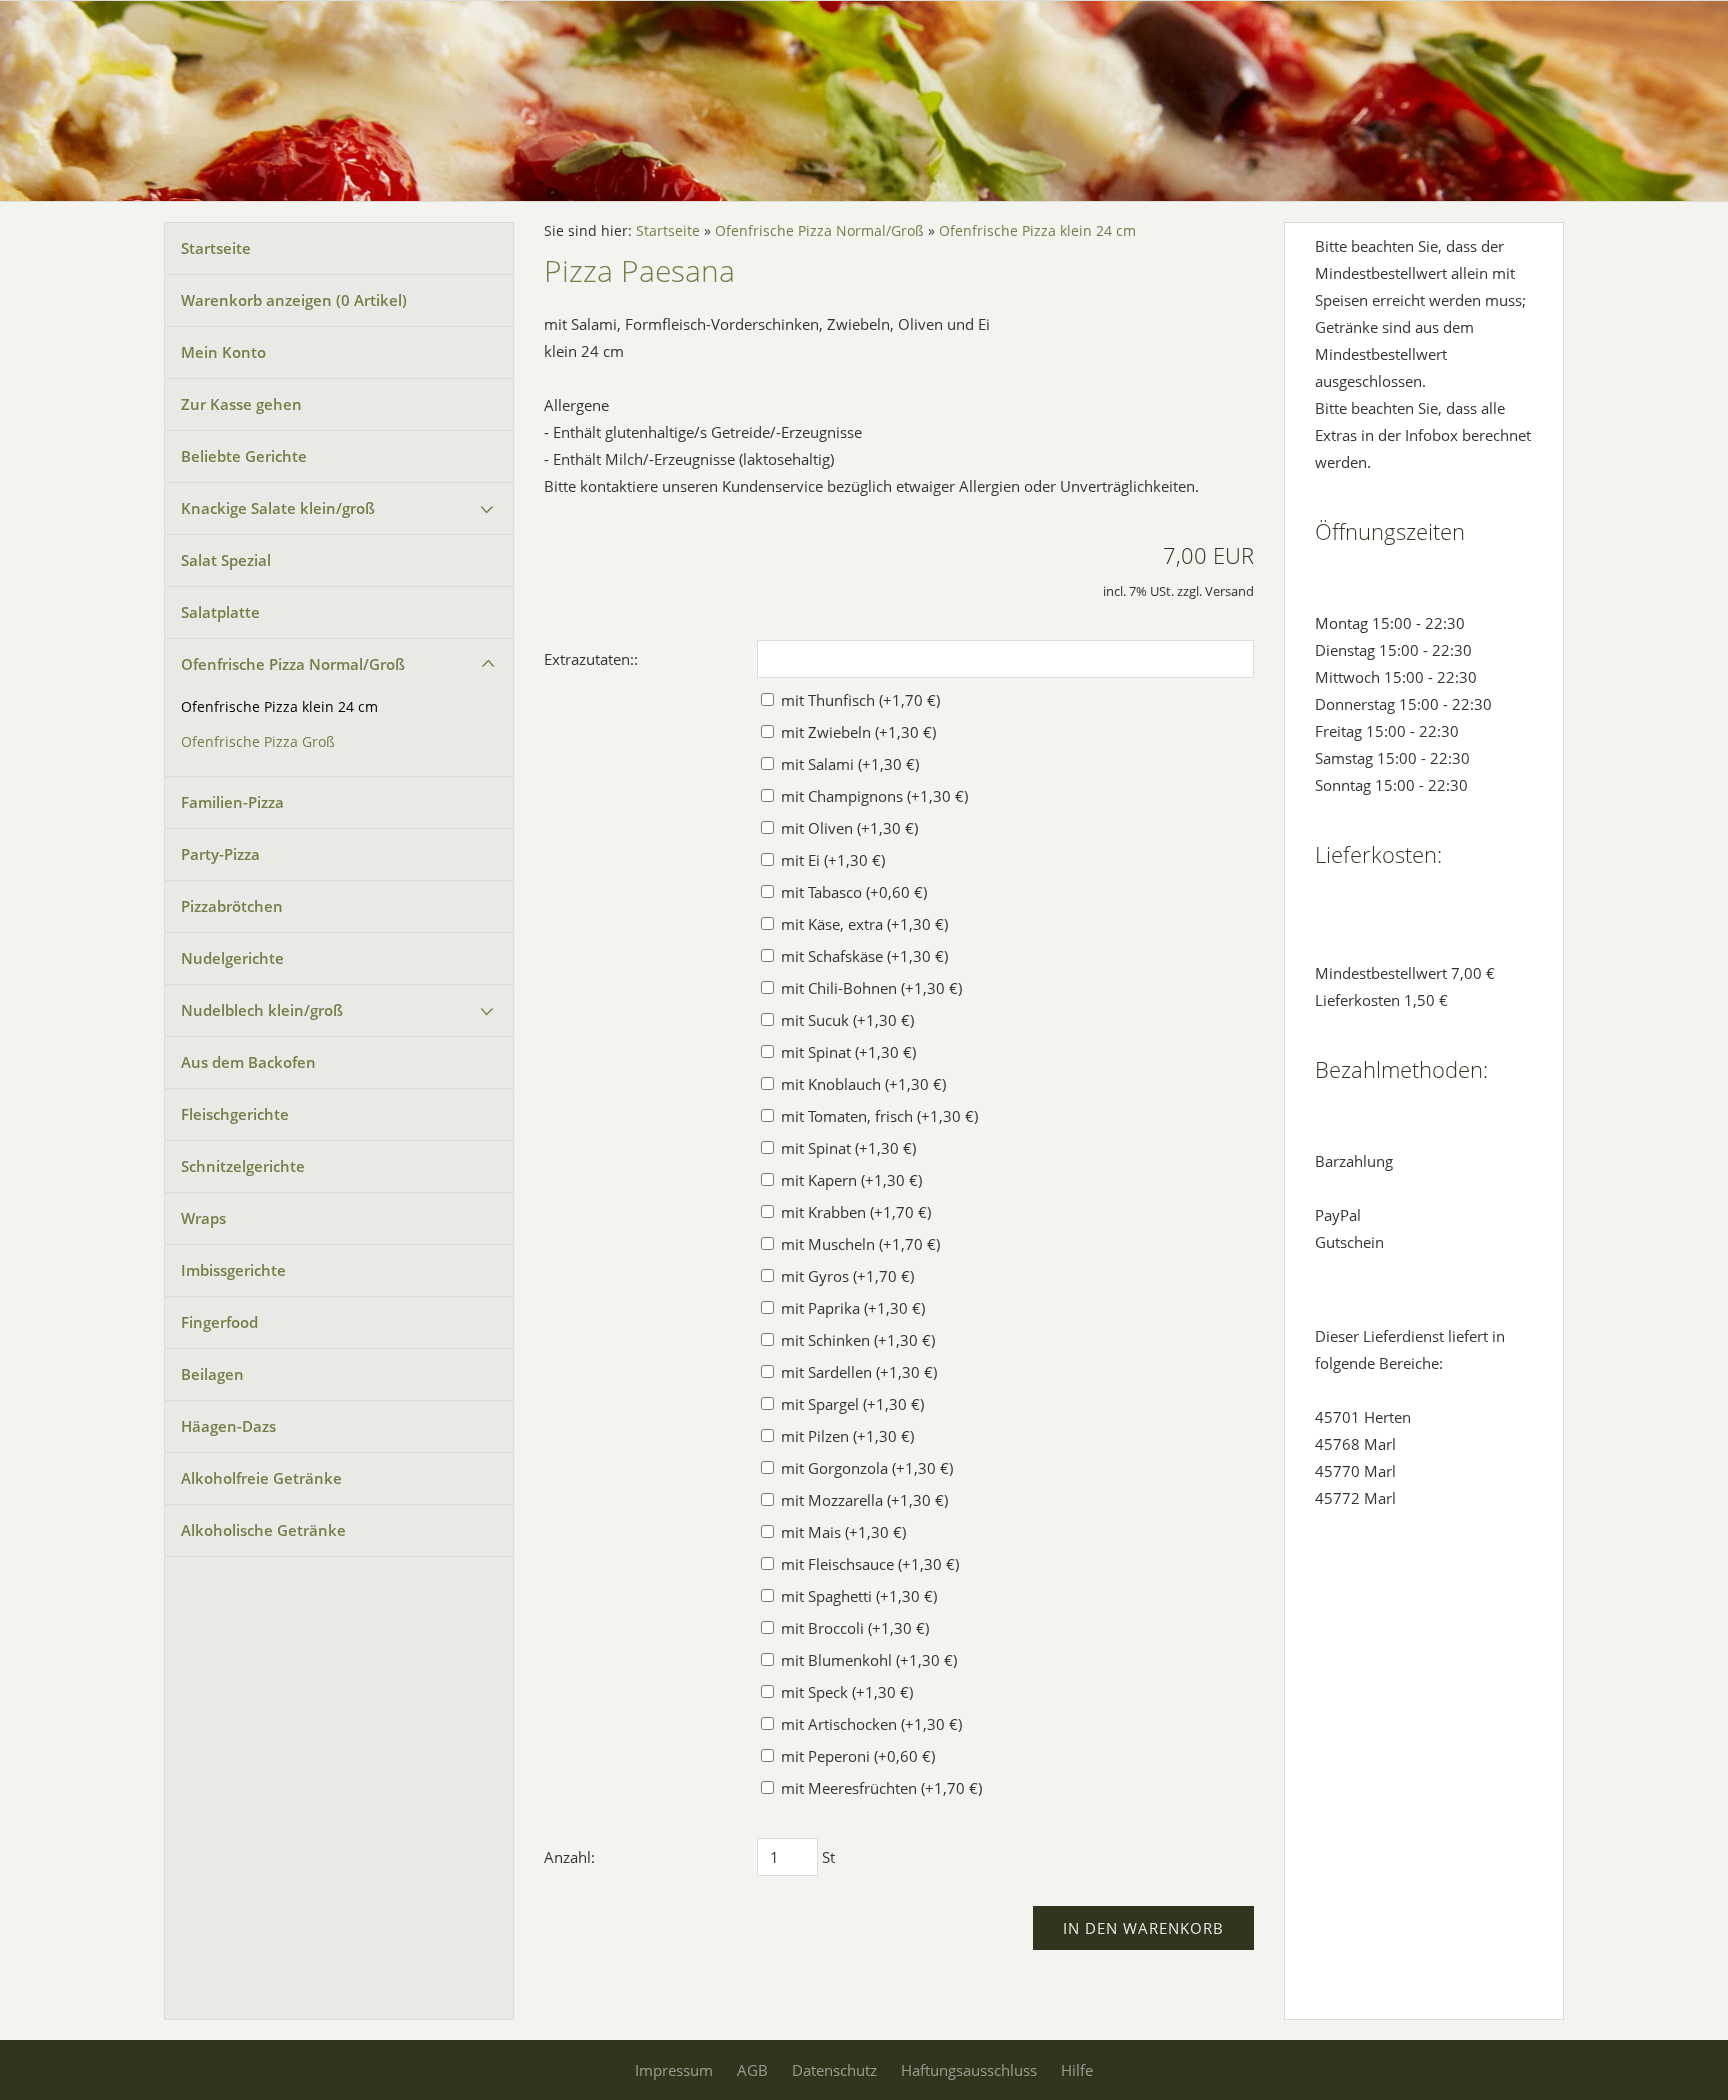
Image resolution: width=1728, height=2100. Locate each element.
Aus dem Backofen (248, 1062)
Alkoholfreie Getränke (261, 1478)
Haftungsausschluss (969, 2070)
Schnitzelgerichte (243, 1166)
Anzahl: (569, 1857)
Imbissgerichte (233, 1270)
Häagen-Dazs (228, 1426)
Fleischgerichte (235, 1114)
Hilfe (1077, 2070)
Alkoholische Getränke (263, 1530)
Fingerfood (219, 1322)
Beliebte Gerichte (244, 456)
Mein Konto (223, 352)
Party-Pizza (220, 854)
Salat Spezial (226, 560)
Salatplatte (220, 612)
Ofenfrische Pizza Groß (258, 742)
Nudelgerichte (232, 958)
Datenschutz (834, 2070)
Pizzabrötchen (232, 906)
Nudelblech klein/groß (262, 1010)
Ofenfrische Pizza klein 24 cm (279, 707)
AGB (752, 2070)
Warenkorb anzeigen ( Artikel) (294, 300)
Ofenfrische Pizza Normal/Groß (293, 664)
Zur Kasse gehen (241, 404)
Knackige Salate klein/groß (278, 508)
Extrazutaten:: (591, 659)
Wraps (203, 1218)
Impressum (674, 2070)
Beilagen (212, 1374)
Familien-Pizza (232, 802)
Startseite (216, 248)
